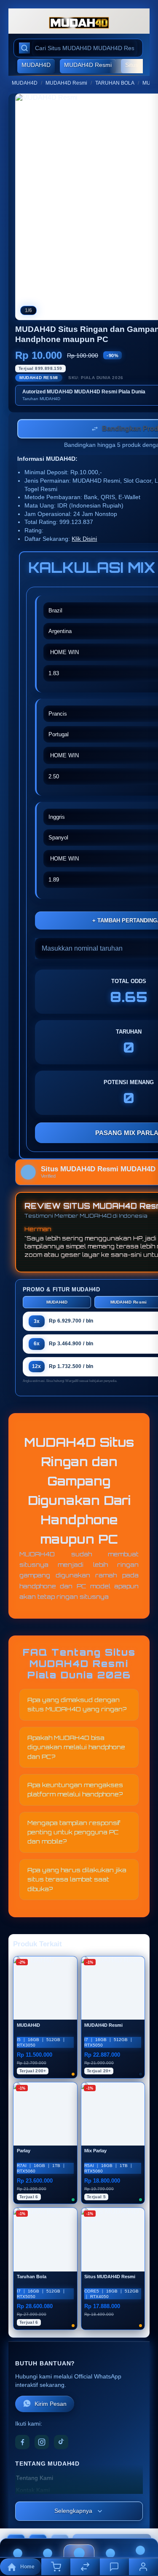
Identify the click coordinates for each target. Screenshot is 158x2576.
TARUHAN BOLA (115, 83)
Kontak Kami (33, 2491)
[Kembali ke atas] (142, 2520)
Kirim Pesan (51, 2405)
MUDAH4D (36, 65)
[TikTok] (61, 2443)
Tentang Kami (35, 2479)
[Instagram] (42, 2443)
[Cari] (24, 48)
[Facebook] (22, 2443)
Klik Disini (84, 540)
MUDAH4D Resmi (88, 65)
